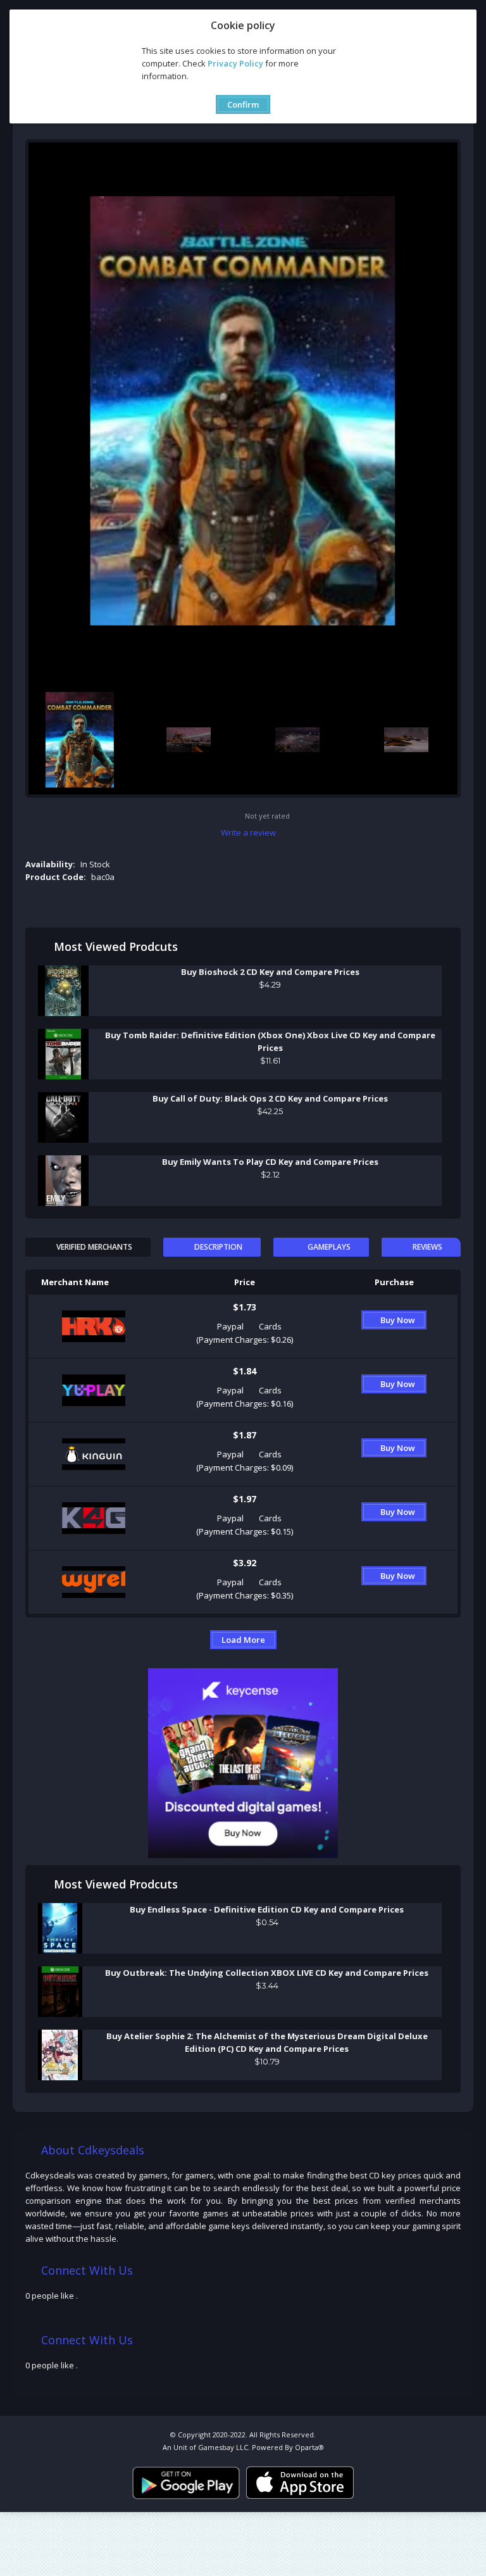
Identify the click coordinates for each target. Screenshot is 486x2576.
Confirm (243, 104)
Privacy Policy (235, 63)
